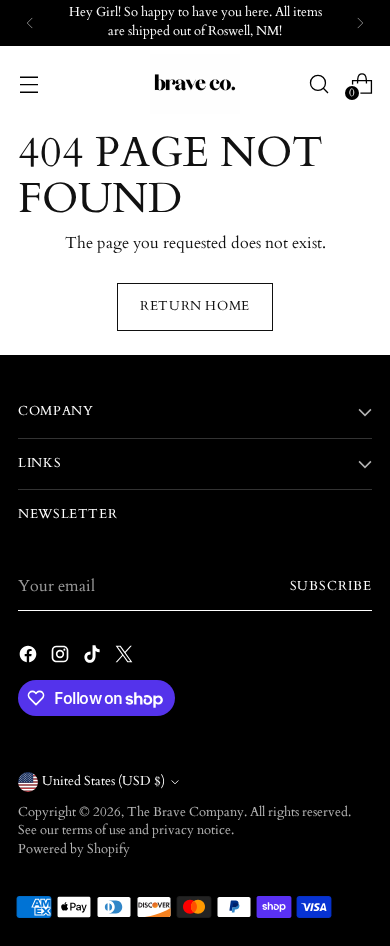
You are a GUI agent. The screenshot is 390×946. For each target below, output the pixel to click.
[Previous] (30, 23)
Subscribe (331, 586)
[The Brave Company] (195, 84)
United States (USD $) (103, 781)
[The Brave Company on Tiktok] (94, 657)
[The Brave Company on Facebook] (30, 657)
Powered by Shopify (74, 849)
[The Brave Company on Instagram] (62, 657)
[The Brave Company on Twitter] (126, 657)
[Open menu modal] (28, 83)
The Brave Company (185, 812)
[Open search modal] (318, 83)
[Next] (360, 23)
